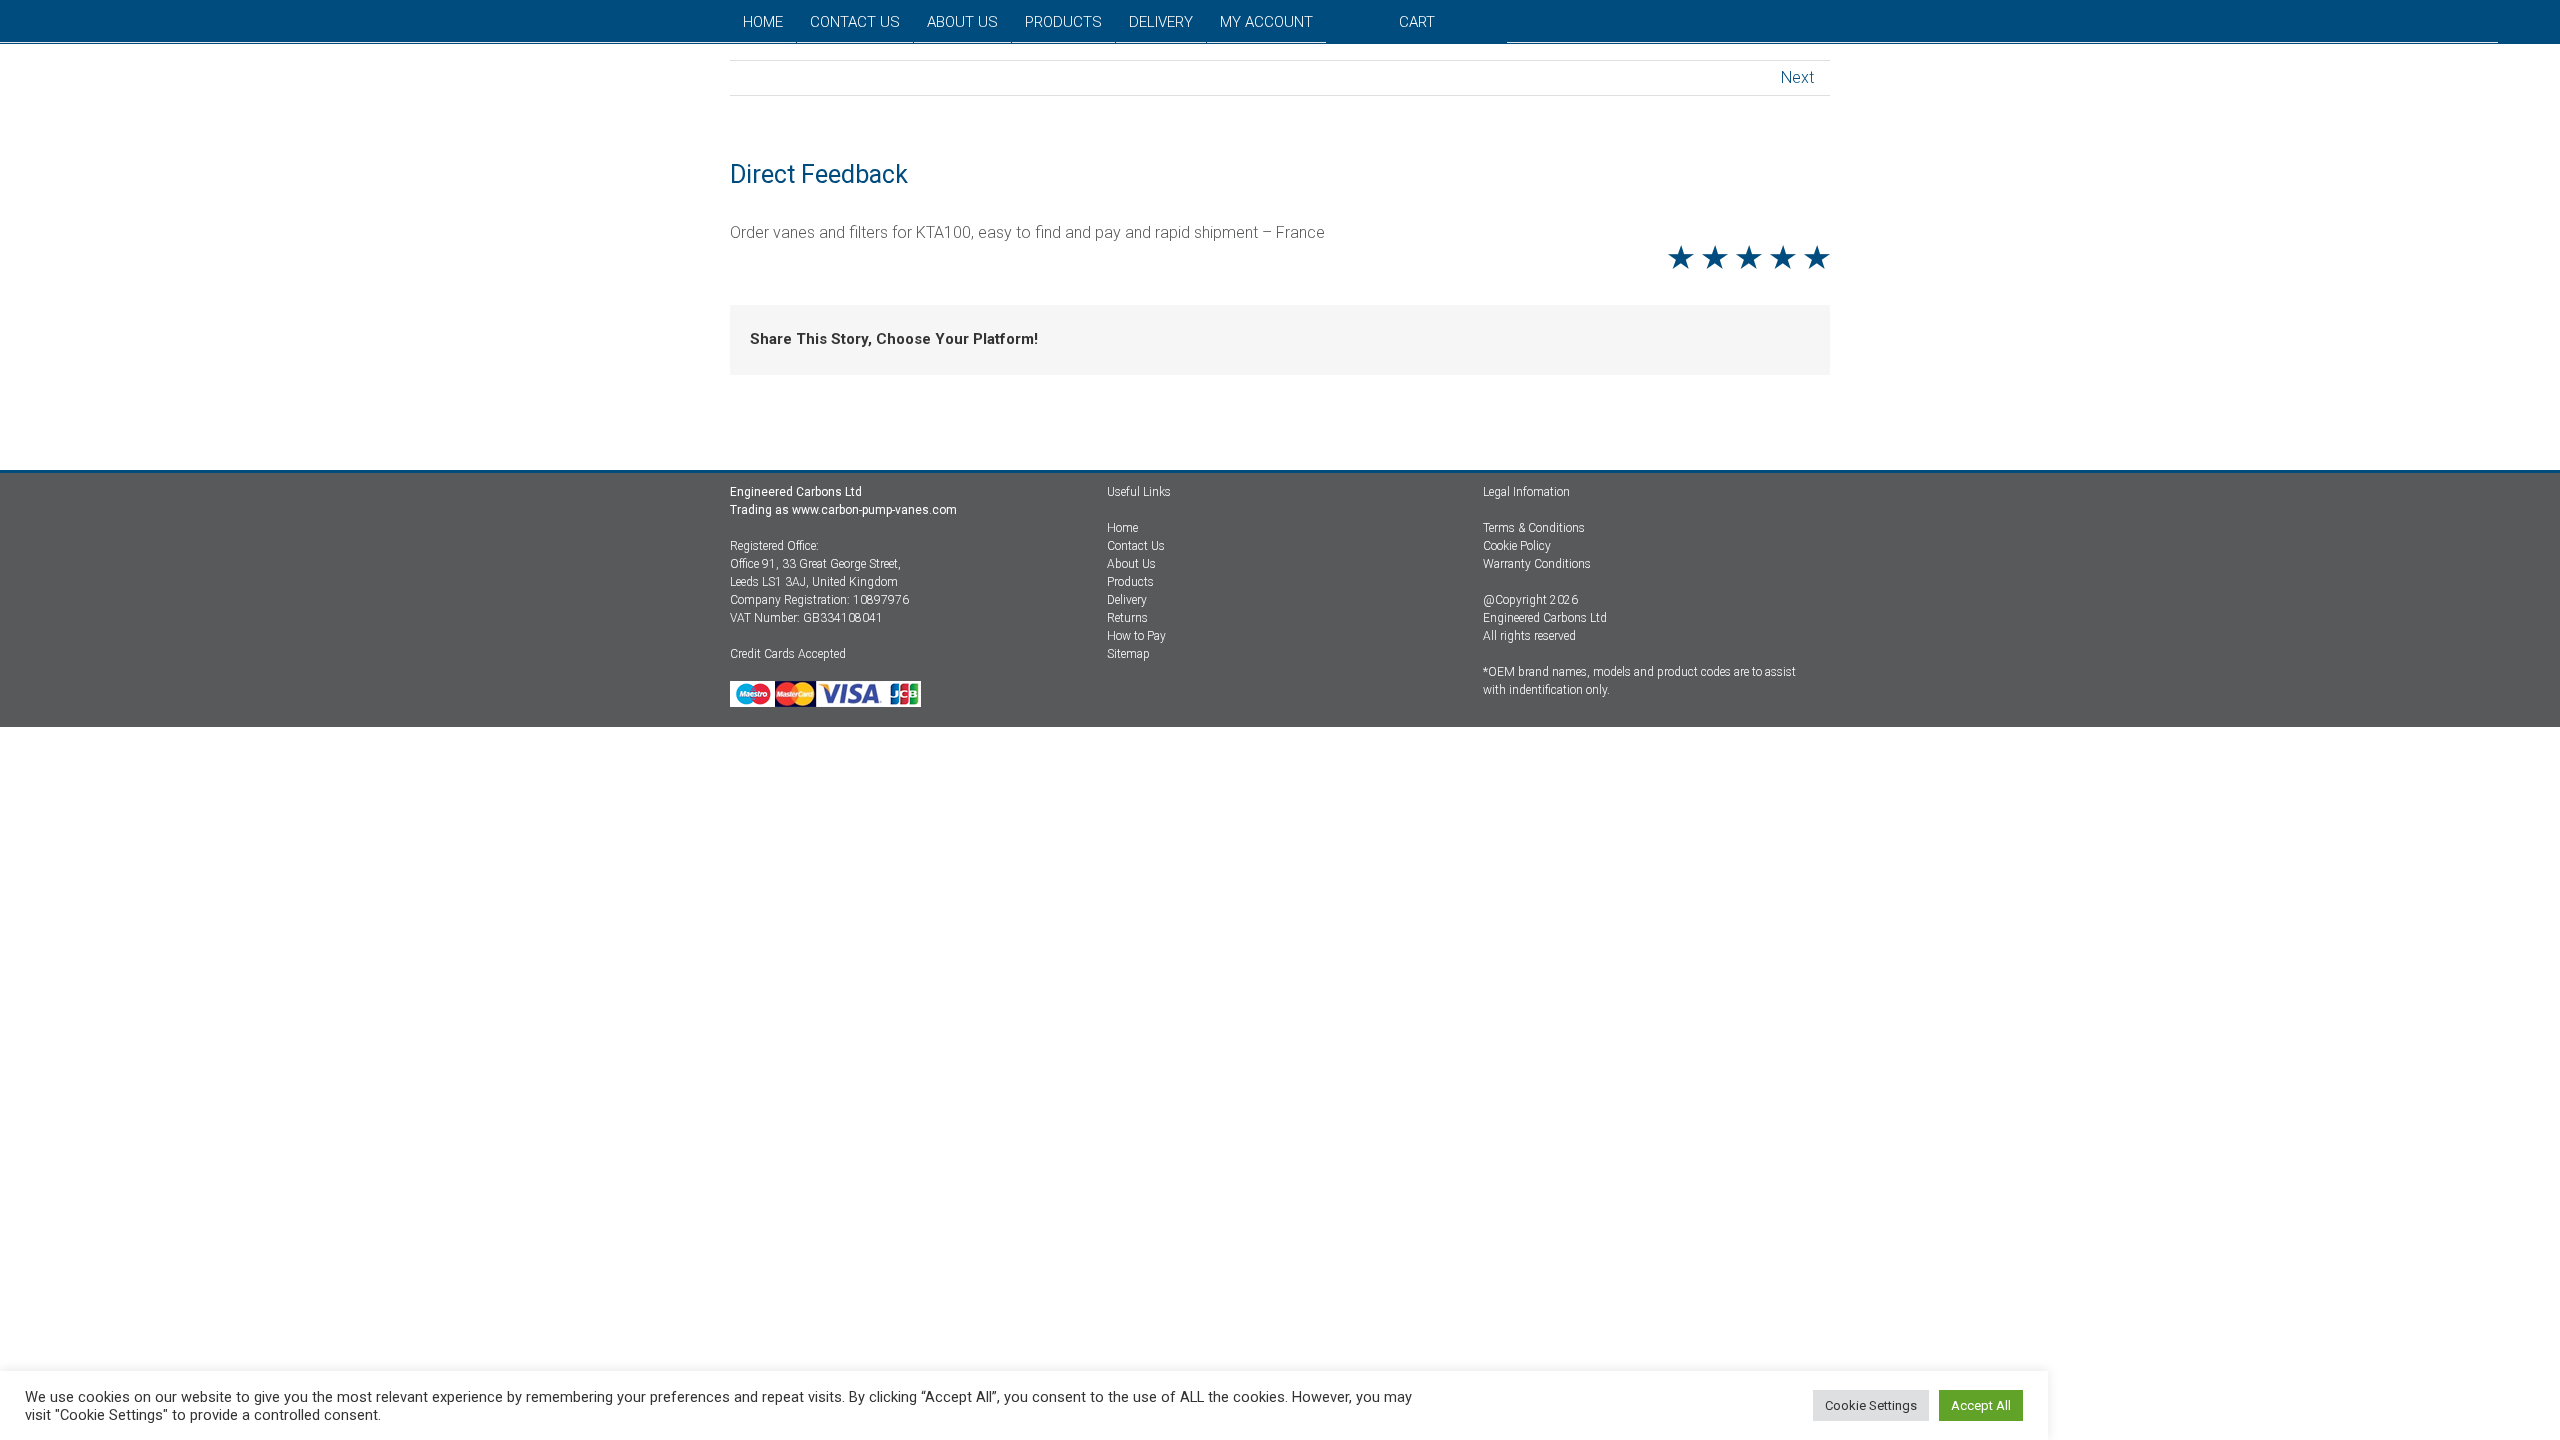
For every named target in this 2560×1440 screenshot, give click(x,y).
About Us (1131, 564)
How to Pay (1136, 636)
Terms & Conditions (1534, 528)
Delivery (1127, 600)
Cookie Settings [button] (1871, 1405)
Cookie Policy (1517, 546)
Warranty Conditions (1537, 564)
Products (1130, 582)
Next (1797, 77)
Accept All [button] (1981, 1405)
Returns (1127, 618)
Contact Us (1136, 546)
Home (1122, 528)
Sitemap (1128, 654)
